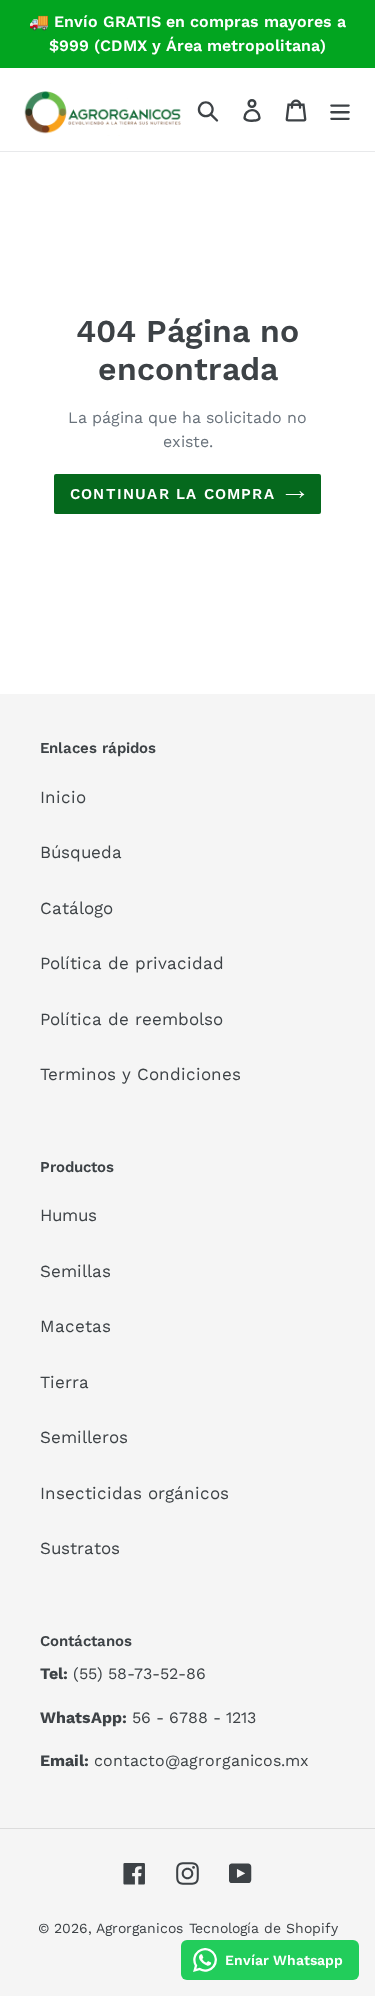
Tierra (64, 1382)
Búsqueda (81, 852)
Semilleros (84, 1437)
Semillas (75, 1271)
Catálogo (76, 908)
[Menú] (340, 110)
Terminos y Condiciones (140, 1074)
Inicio (63, 797)
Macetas (75, 1326)
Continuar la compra (172, 494)
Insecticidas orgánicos (134, 1493)
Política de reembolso (131, 1019)
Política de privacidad (132, 963)
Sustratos (80, 1548)
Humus (68, 1215)
